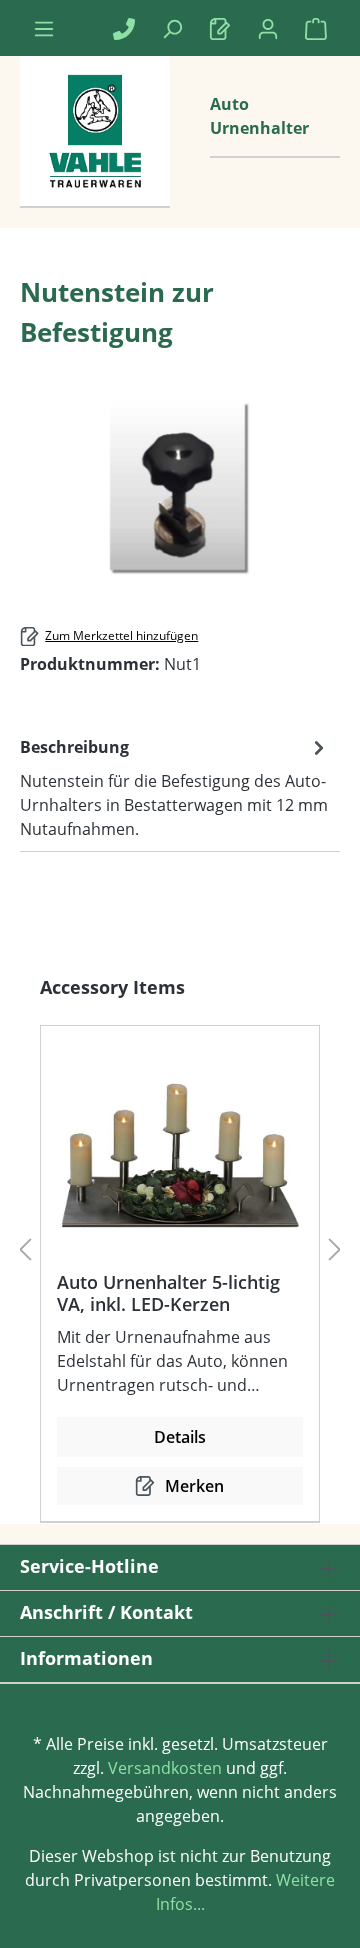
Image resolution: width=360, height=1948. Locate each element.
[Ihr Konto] (268, 28)
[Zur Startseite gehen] (95, 152)
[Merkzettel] (220, 28)
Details (180, 1437)
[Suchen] (172, 28)
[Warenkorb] (316, 28)
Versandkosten (165, 1768)
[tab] (175, 787)
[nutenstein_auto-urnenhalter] (180, 488)
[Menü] (44, 28)
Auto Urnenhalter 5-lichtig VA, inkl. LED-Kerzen (168, 1293)
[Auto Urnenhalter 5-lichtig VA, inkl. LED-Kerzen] (180, 1156)
